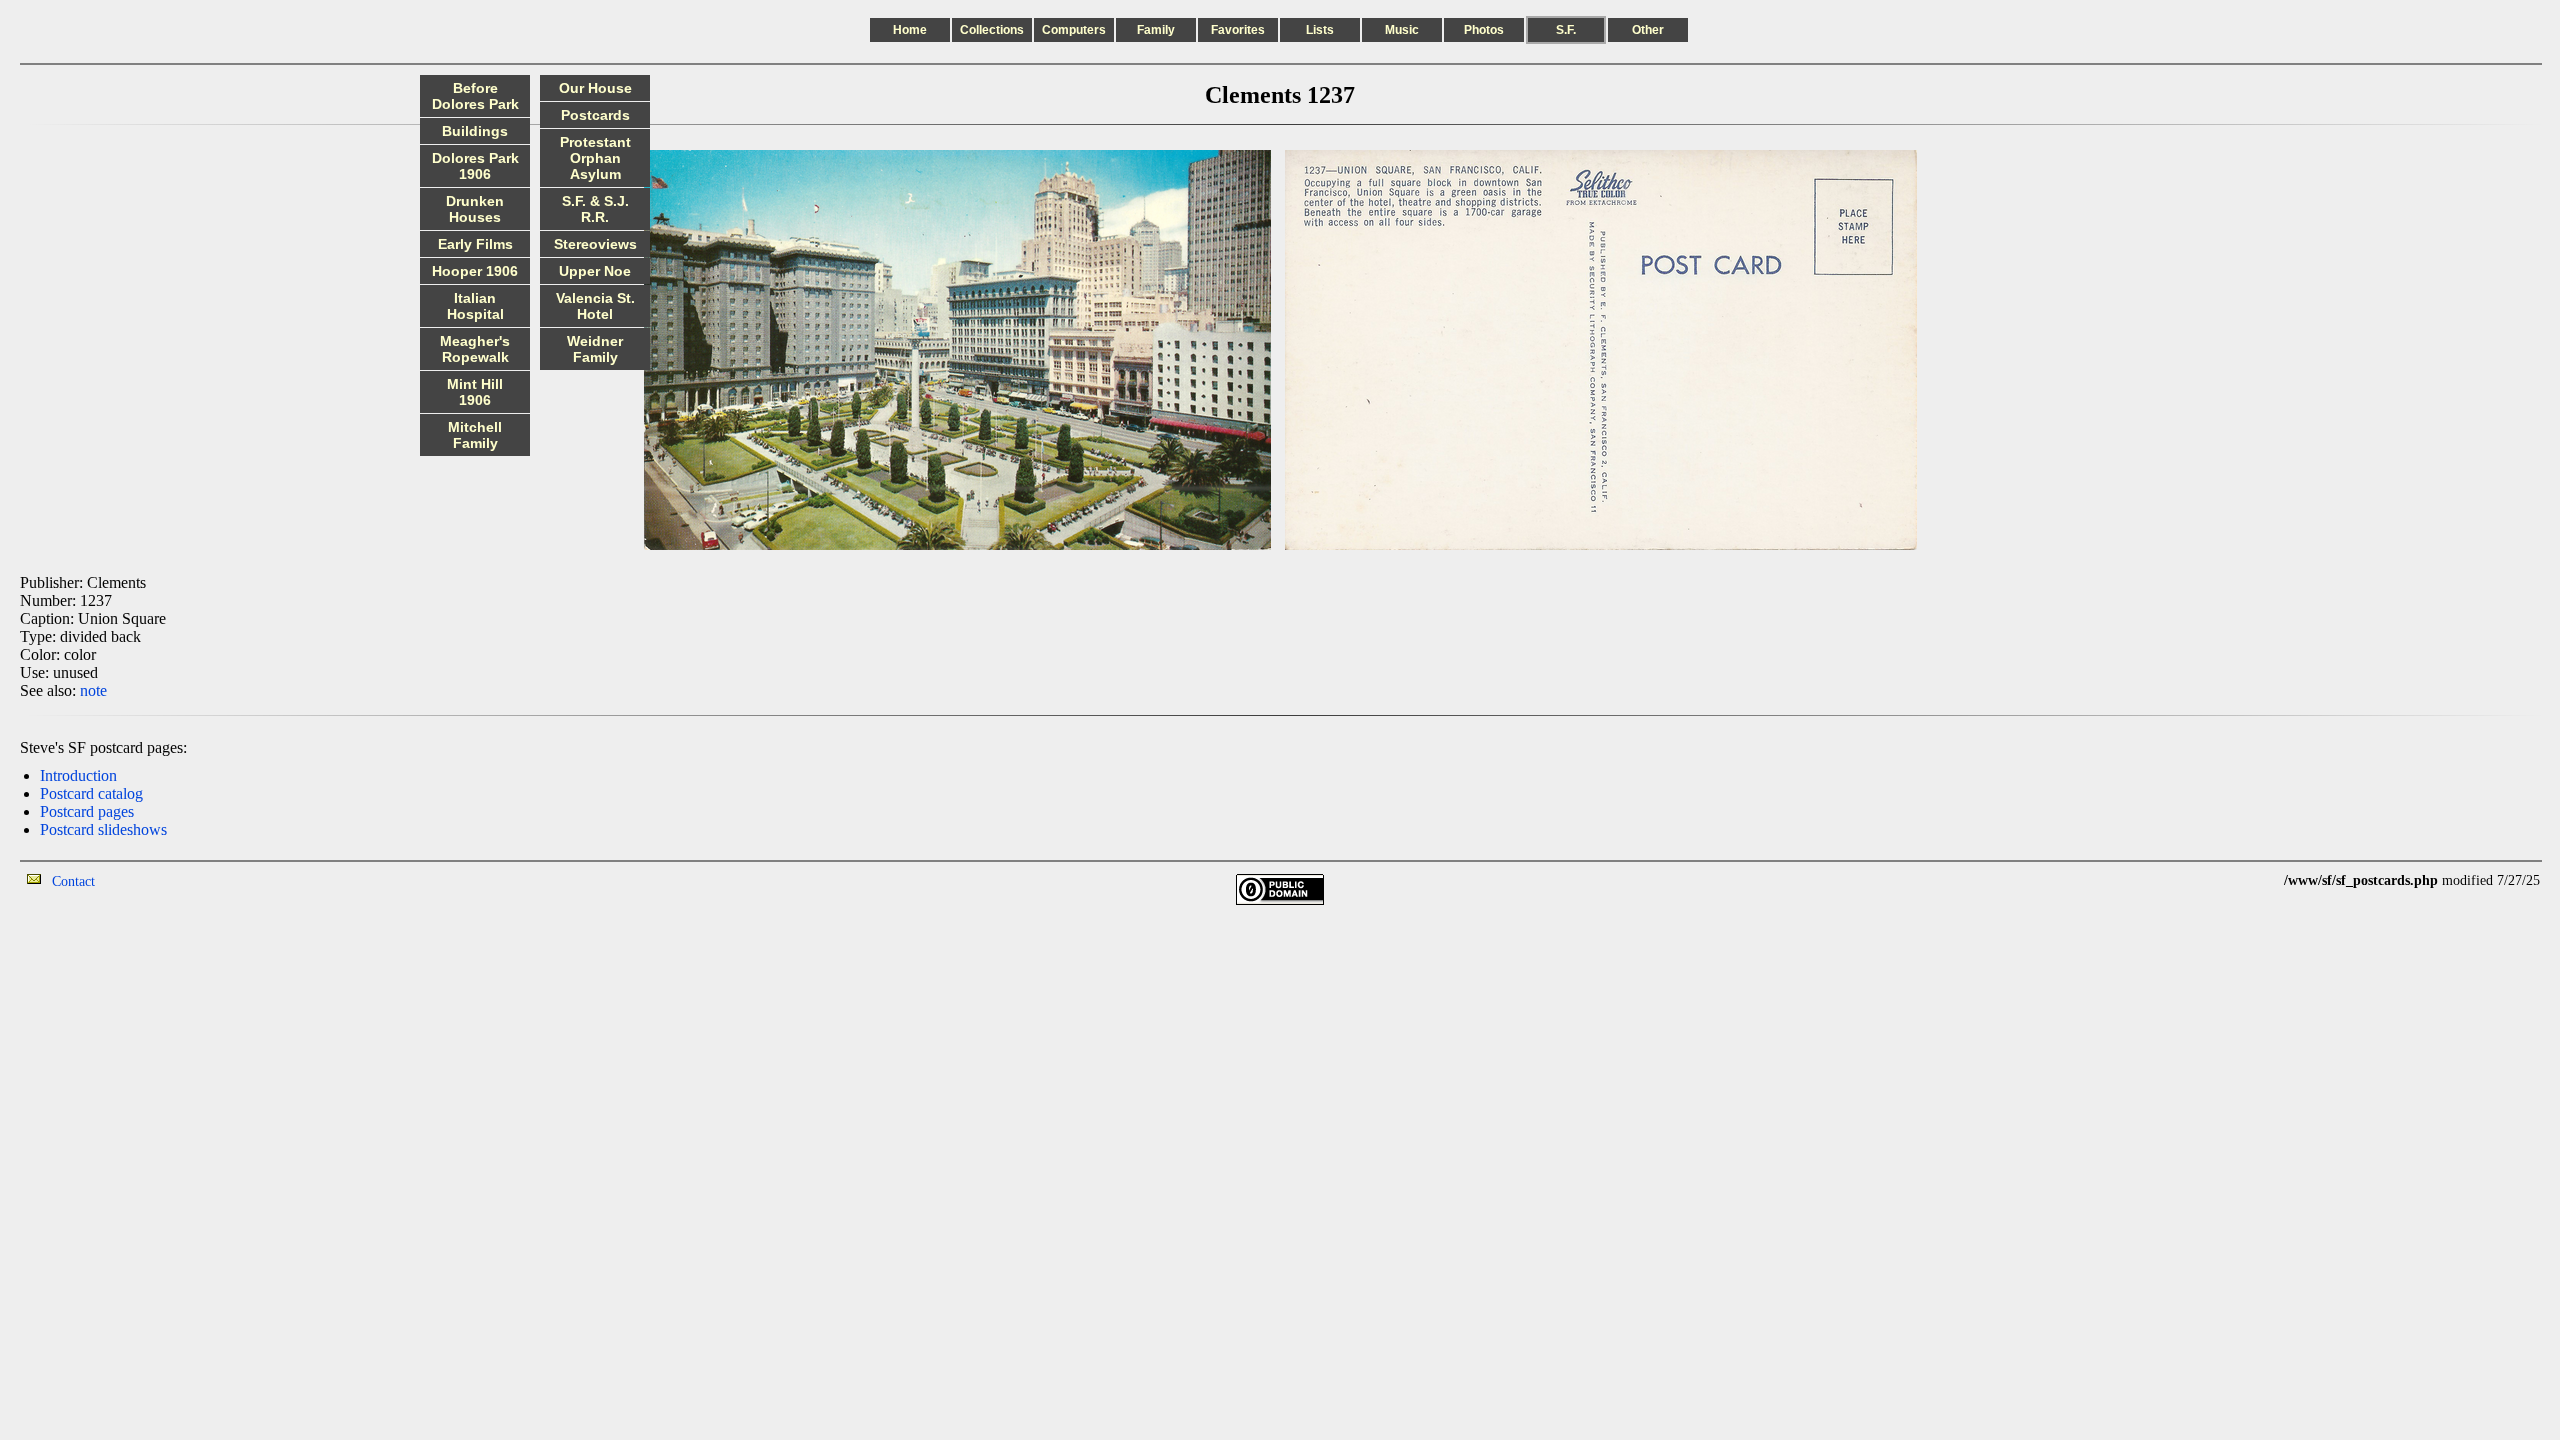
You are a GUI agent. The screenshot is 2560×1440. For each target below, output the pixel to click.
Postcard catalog (91, 793)
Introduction (78, 775)
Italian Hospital (475, 306)
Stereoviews (595, 244)
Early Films (475, 244)
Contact (73, 881)
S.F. (1566, 30)
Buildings (475, 131)
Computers (1074, 30)
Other (1648, 30)
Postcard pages (87, 811)
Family (1156, 30)
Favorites (1238, 30)
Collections (992, 30)
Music (1402, 30)
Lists (1320, 30)
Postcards (595, 115)
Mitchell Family (475, 435)
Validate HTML (139, 880)
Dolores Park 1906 (475, 166)
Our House (595, 88)
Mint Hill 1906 (475, 392)
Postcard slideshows (103, 829)
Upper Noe (595, 271)
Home (910, 30)
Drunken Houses (475, 209)
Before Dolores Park (475, 96)
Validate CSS (2247, 880)
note (93, 690)
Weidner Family (595, 349)
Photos (1484, 30)
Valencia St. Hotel (595, 306)
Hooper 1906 (475, 271)
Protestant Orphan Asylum (595, 158)
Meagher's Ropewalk (475, 349)
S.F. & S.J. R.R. (595, 209)
